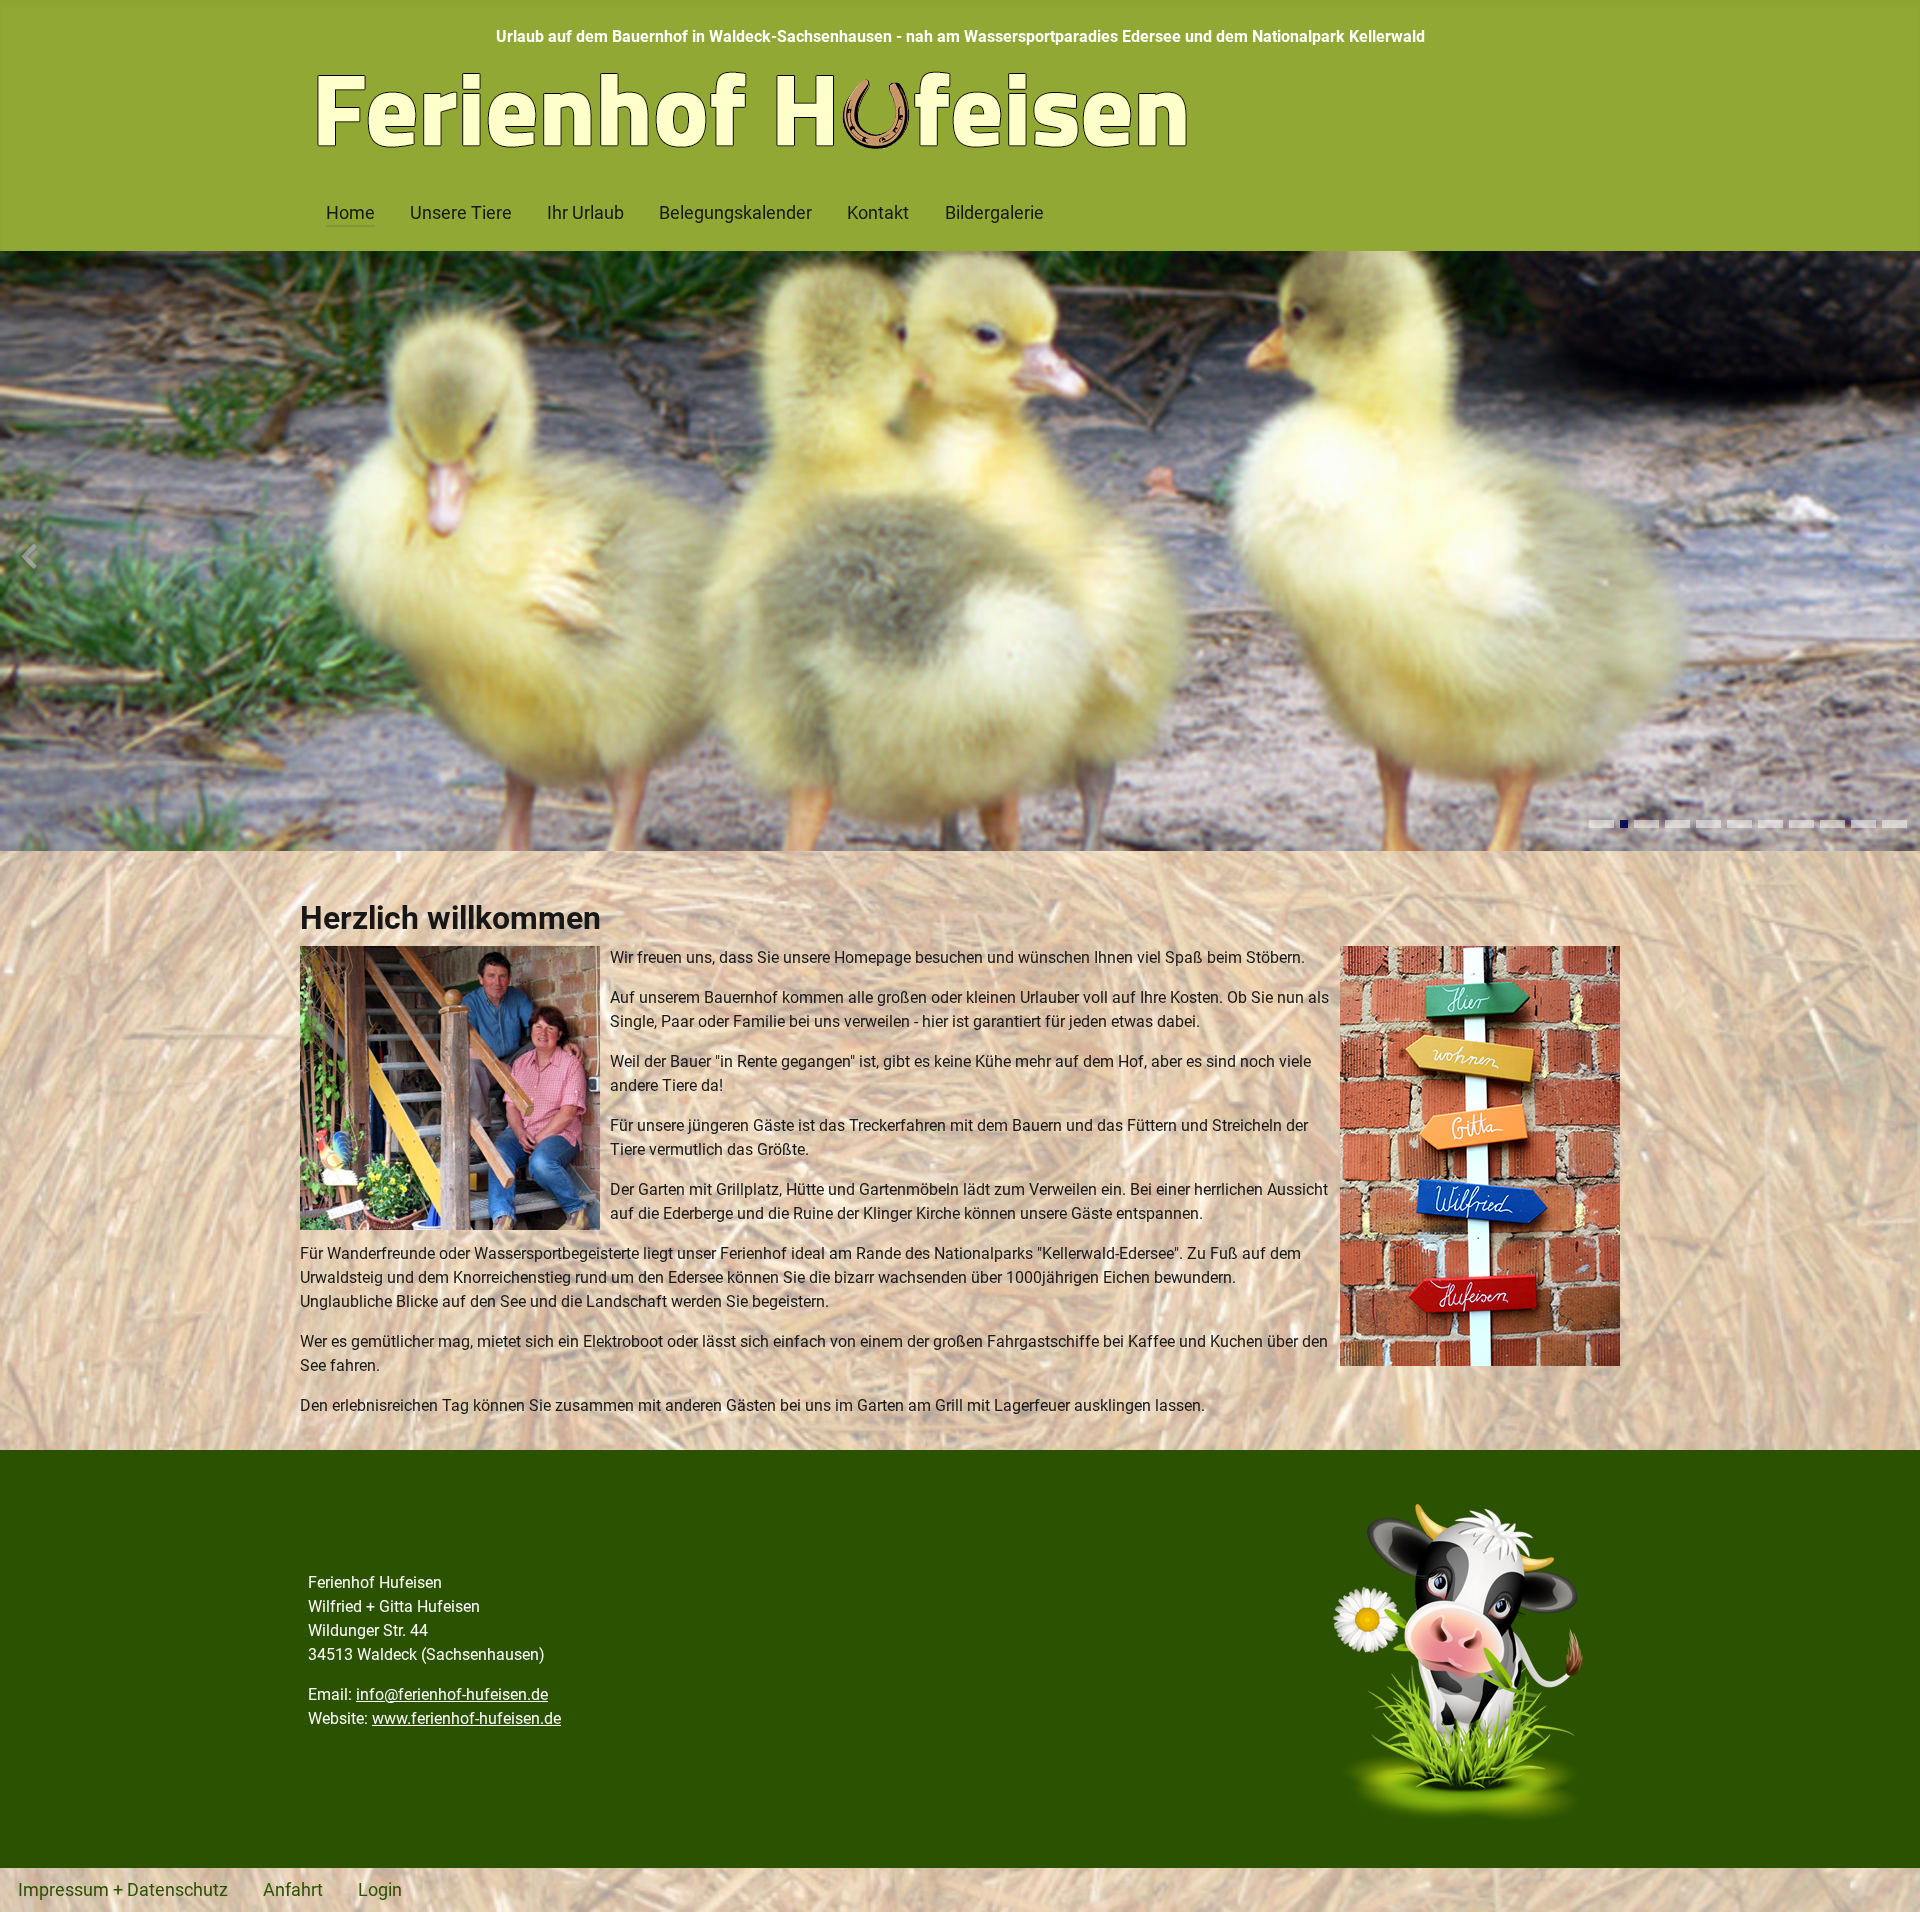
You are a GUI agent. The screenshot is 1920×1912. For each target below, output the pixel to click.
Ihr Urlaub (585, 213)
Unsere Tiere (461, 213)
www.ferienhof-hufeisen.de (466, 1718)
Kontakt (878, 213)
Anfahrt (293, 1890)
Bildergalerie (994, 213)
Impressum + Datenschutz (123, 1890)
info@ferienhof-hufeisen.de (452, 1694)
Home (350, 213)
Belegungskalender (735, 213)
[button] (1601, 824)
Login (380, 1890)
